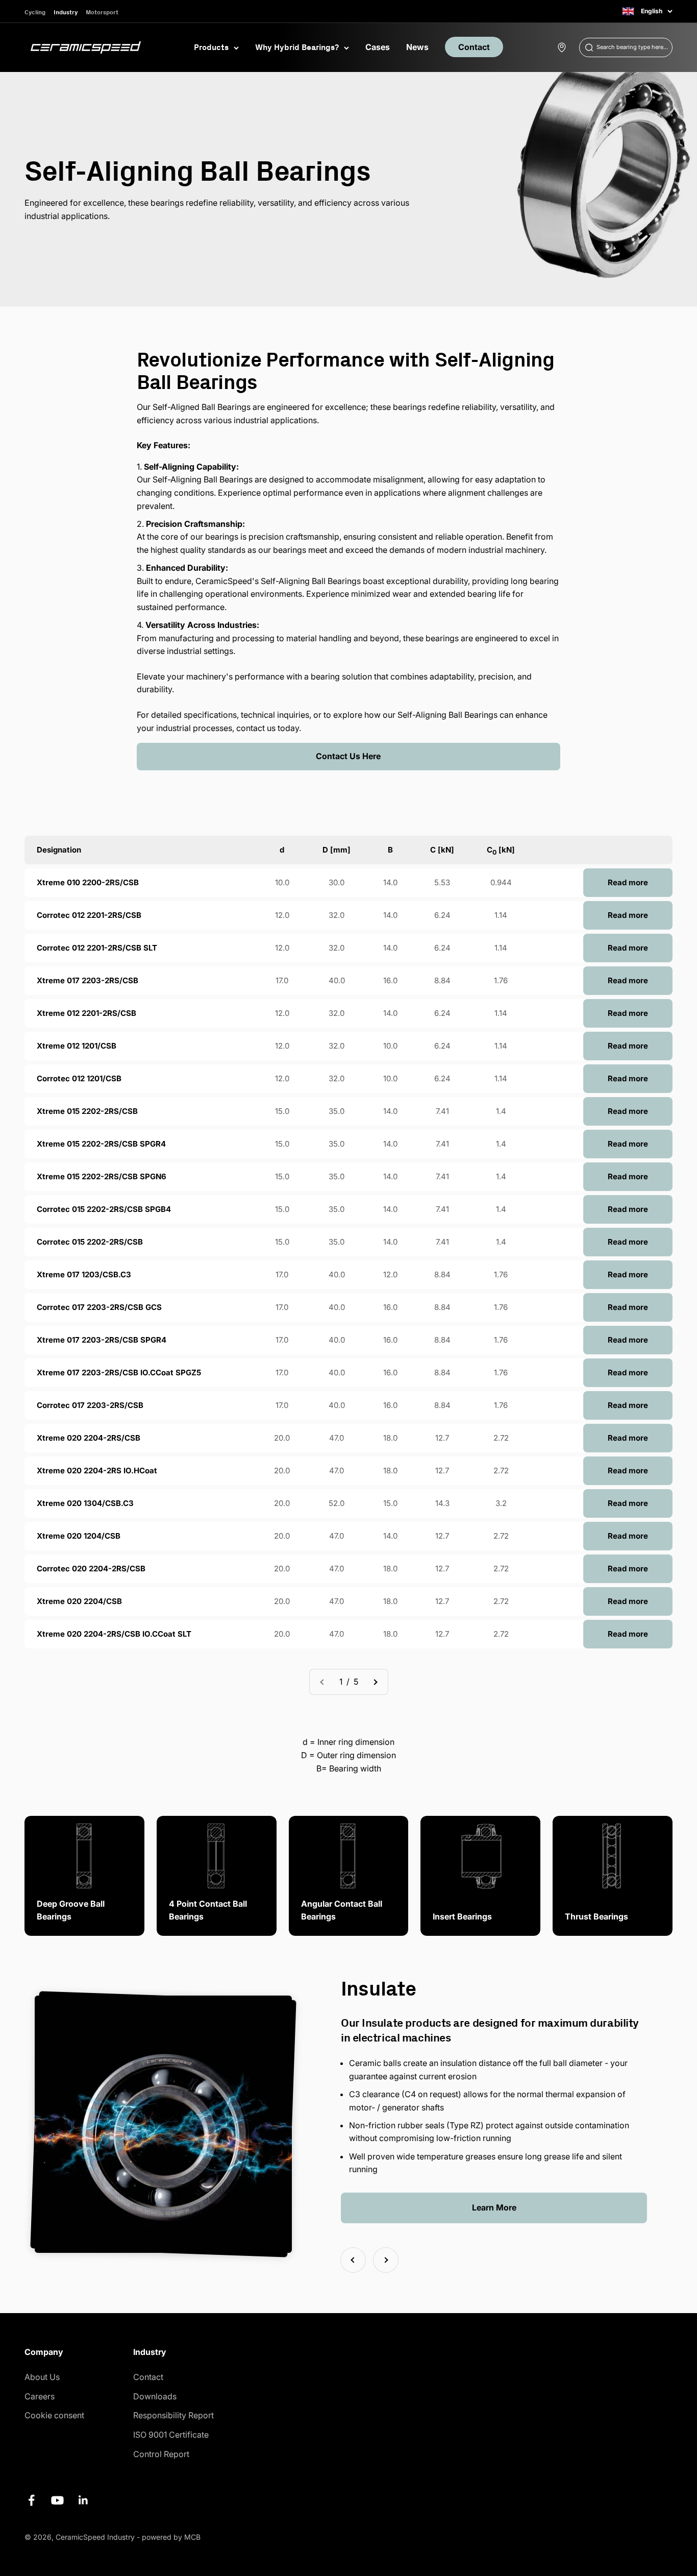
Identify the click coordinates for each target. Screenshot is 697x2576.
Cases (378, 47)
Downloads (155, 2396)
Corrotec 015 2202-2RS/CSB (90, 1242)
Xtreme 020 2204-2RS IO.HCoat (97, 1471)
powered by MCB (171, 2537)
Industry (66, 12)
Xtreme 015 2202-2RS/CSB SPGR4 (101, 1144)
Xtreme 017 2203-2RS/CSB (88, 980)
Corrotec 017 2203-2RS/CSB (90, 1405)
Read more (628, 882)
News (417, 47)
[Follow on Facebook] (31, 2500)
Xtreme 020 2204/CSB (79, 1601)
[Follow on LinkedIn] (83, 2500)
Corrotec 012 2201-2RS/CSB (89, 915)
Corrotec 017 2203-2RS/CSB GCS (99, 1307)
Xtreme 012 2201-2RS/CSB (86, 1013)
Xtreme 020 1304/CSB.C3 (85, 1503)
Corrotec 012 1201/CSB (79, 1078)
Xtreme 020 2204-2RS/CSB (89, 1438)
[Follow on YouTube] (57, 2500)
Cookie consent (54, 2415)
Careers (40, 2396)
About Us (42, 2377)
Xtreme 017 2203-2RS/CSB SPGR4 (102, 1340)
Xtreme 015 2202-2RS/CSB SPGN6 (102, 1176)
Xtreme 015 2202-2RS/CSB (87, 1111)
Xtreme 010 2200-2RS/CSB (88, 882)
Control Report (161, 2454)
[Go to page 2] (375, 1682)
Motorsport (102, 12)
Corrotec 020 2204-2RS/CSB (91, 1569)
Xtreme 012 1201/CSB (77, 1046)
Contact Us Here (348, 756)
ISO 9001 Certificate (171, 2435)
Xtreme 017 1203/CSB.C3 (84, 1274)
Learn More (494, 2207)
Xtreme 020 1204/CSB (79, 1536)
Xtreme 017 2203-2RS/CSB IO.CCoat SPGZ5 (119, 1372)
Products (211, 47)
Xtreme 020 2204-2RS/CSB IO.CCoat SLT (114, 1634)
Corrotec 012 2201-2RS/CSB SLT (97, 948)
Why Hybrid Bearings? (297, 47)
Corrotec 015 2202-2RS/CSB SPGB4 (104, 1209)
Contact (474, 47)
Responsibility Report (173, 2415)
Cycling (35, 12)
